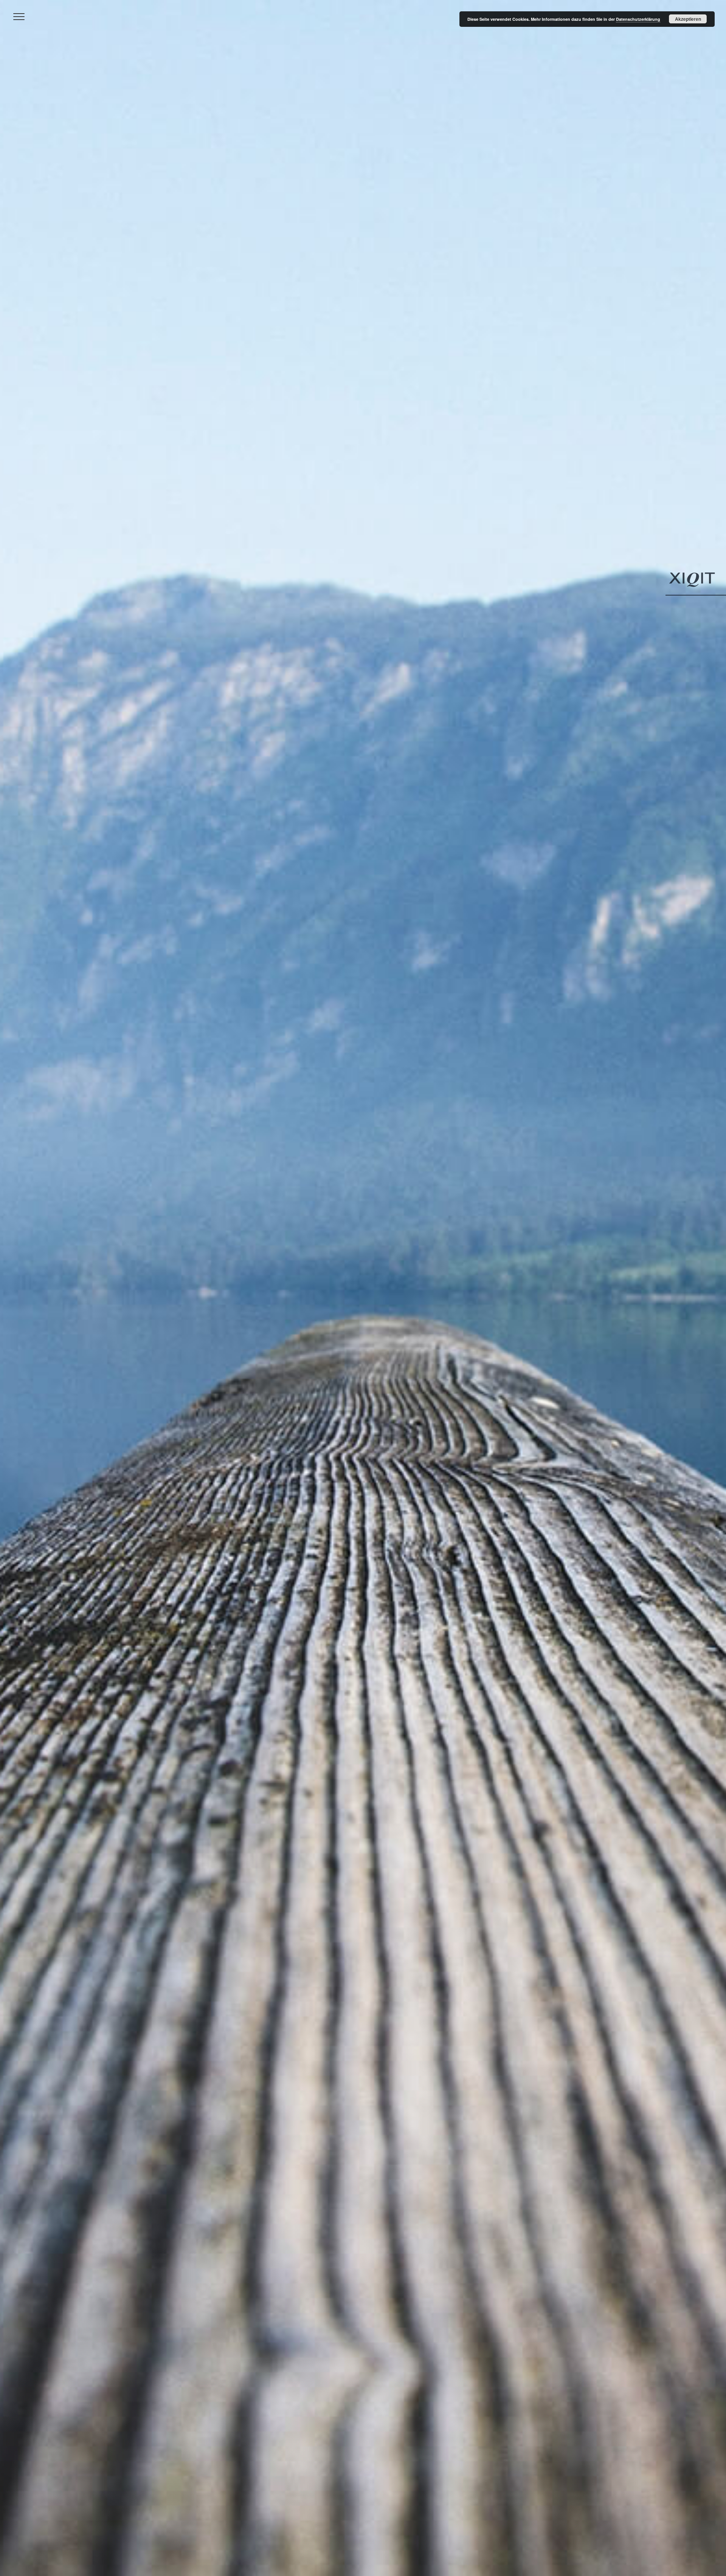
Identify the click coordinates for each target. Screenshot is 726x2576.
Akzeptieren (688, 19)
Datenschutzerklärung (638, 19)
